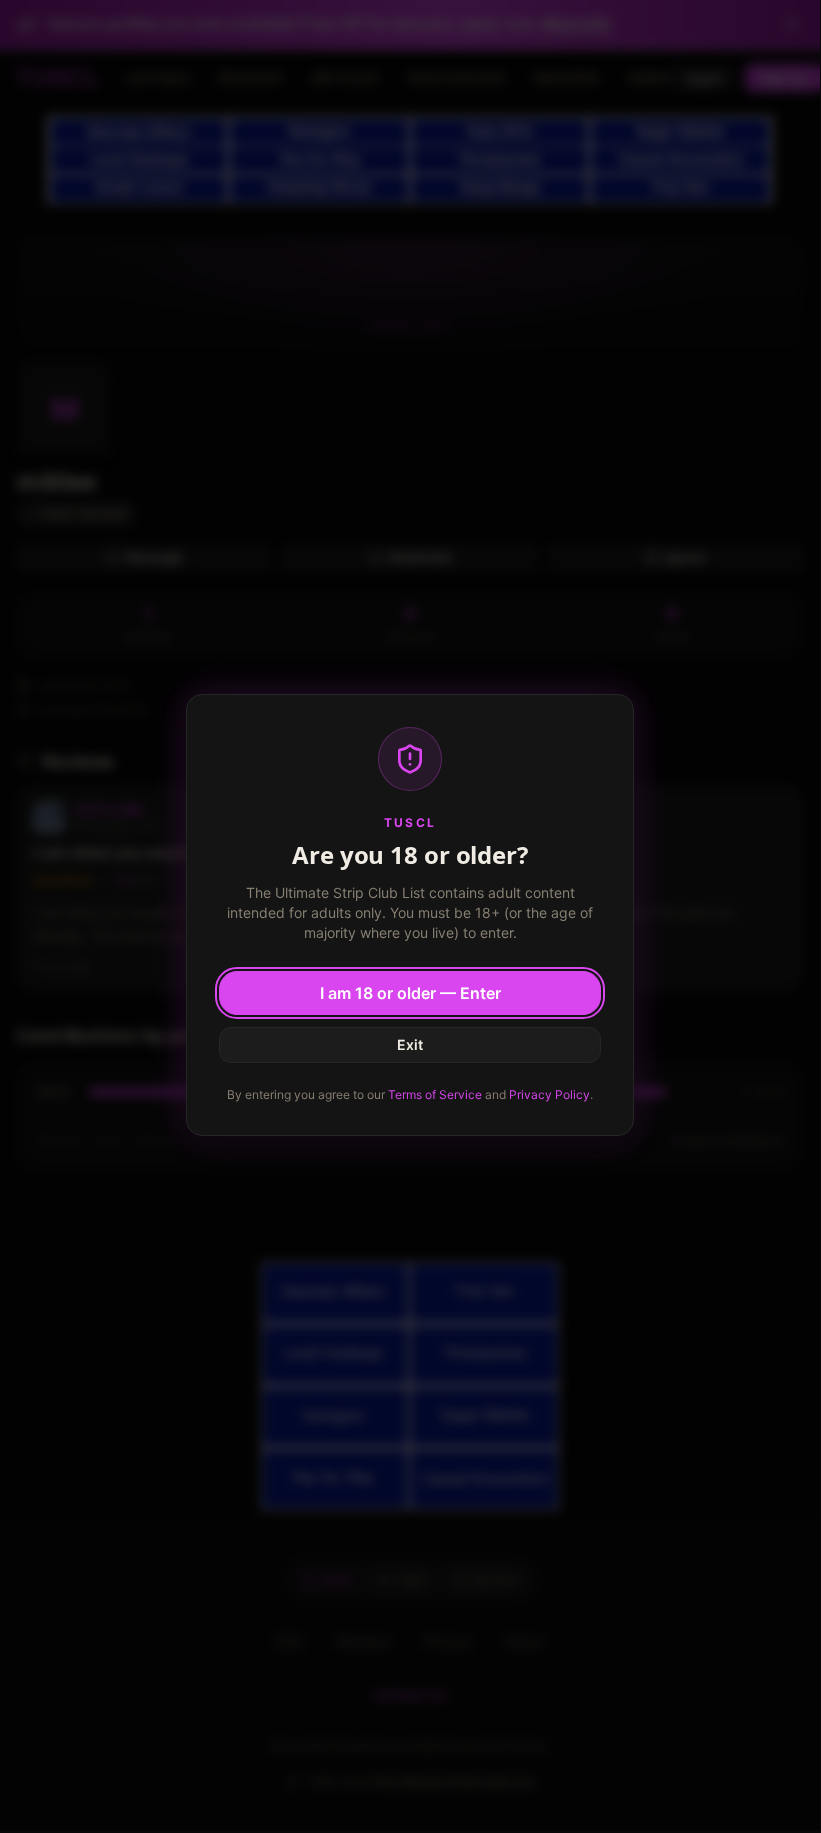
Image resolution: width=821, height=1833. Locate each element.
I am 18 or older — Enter (410, 993)
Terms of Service (435, 1094)
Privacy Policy (549, 1094)
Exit (410, 1044)
